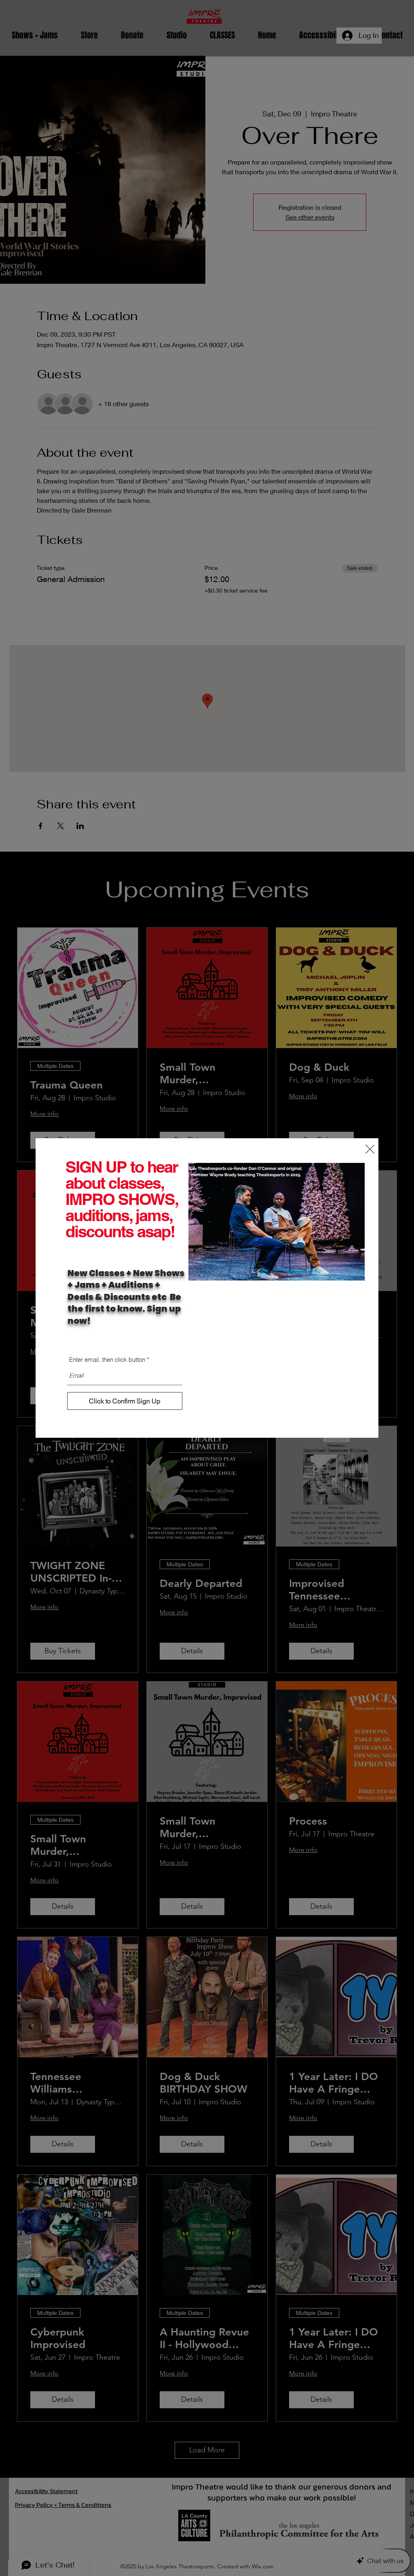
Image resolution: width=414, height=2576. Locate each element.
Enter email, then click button (107, 1360)
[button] (370, 1149)
